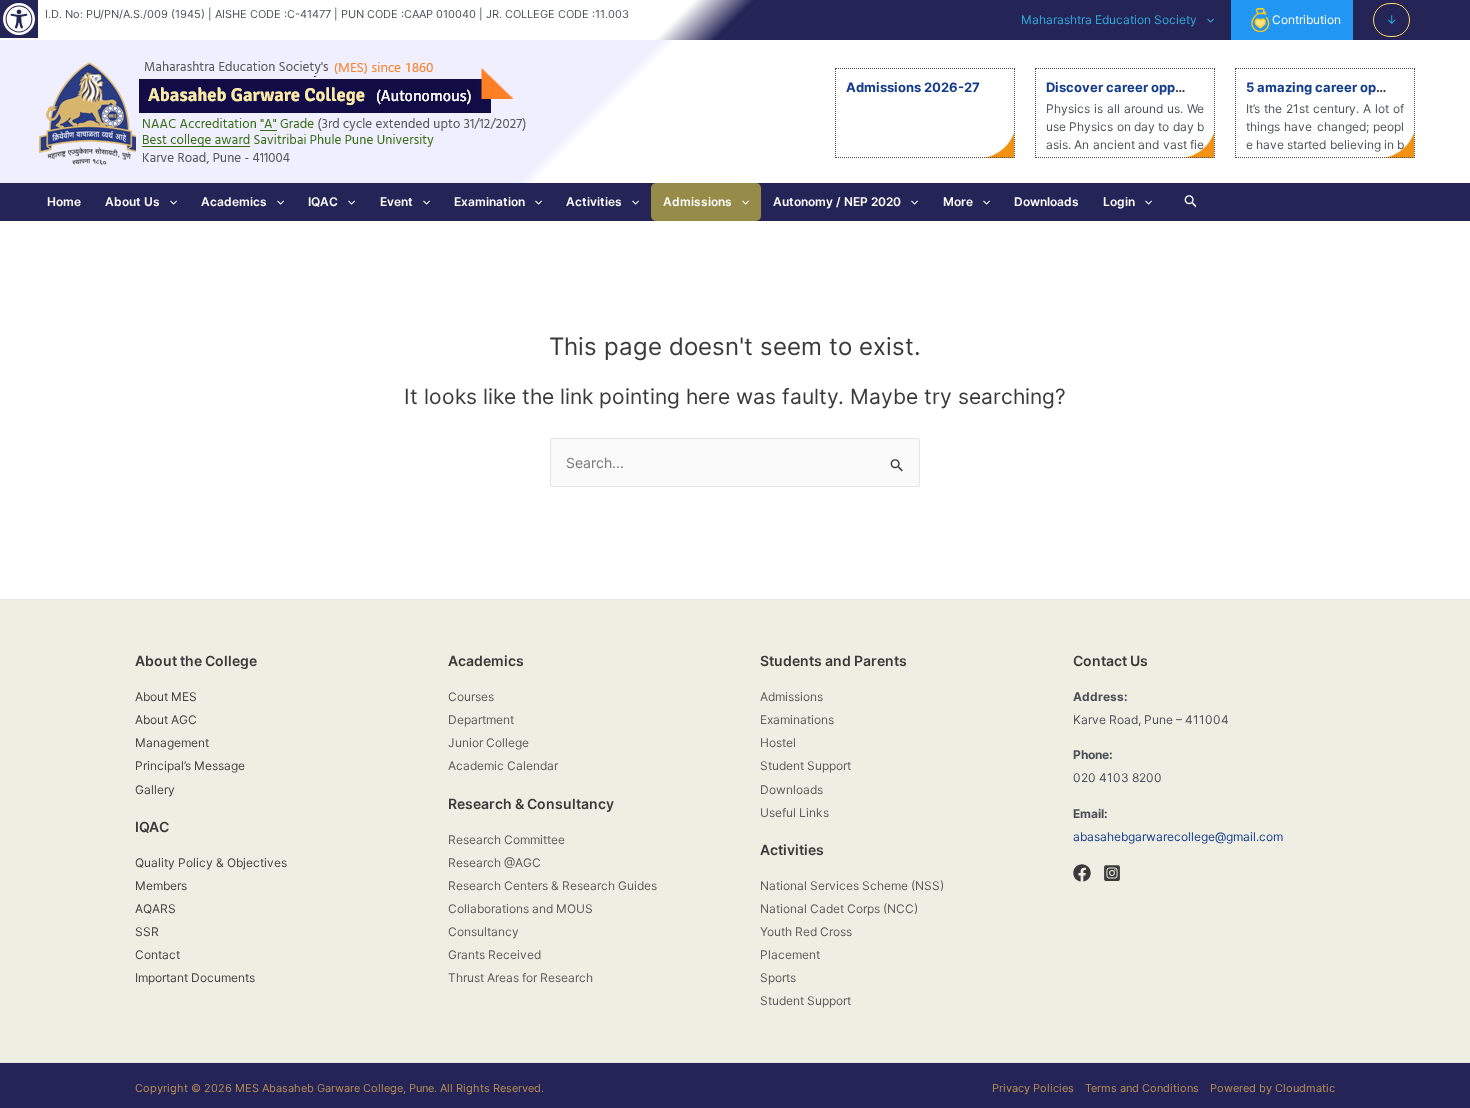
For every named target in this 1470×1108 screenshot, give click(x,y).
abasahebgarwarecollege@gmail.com (1178, 836)
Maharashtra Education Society (1109, 19)
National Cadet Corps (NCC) (839, 908)
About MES (166, 696)
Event (396, 201)
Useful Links (794, 812)
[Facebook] (1082, 873)
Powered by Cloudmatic (1272, 1088)
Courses (471, 696)
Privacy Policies (1033, 1088)
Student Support (805, 765)
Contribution (1306, 19)
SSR (147, 931)
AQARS (155, 908)
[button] (19, 19)
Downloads (1046, 201)
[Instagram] (1112, 873)
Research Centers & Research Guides (552, 885)
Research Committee (506, 839)
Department (481, 719)
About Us (132, 201)
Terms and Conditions (1142, 1088)
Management (172, 742)
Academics (234, 201)
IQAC (323, 201)
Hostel (778, 742)
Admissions (697, 201)
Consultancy (483, 931)
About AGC (166, 719)
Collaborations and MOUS (520, 908)
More (958, 201)
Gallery (155, 789)
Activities (594, 201)
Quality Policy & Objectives (211, 862)
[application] (1205, 20)
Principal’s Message (190, 765)
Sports (778, 977)
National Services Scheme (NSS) (852, 885)
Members (161, 885)
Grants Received (494, 954)
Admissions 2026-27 (913, 87)
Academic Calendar (503, 765)
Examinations (797, 719)
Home (64, 201)
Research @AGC (494, 862)
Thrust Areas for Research (520, 977)
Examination (489, 201)
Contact (157, 954)
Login (1119, 201)
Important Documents (195, 977)
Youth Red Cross (806, 931)
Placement (790, 954)
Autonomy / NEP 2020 (837, 201)
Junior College (488, 742)
